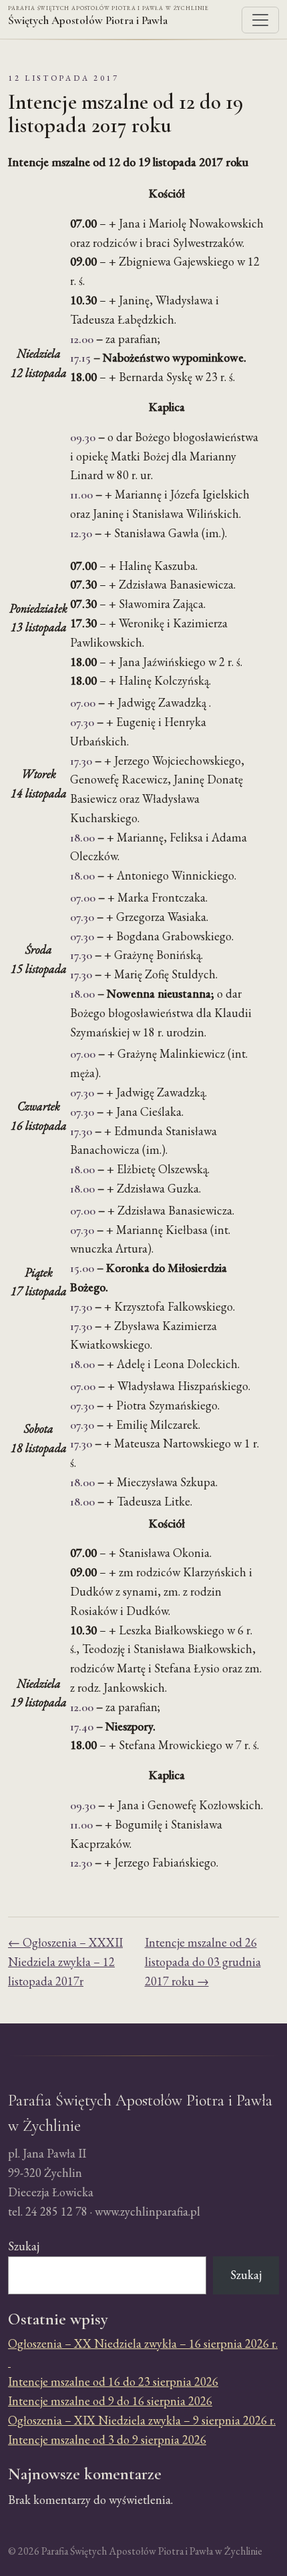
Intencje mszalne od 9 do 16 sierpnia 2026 (110, 2401)
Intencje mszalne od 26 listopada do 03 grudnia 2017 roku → (203, 1962)
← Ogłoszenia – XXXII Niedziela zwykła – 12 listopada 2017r (65, 1962)
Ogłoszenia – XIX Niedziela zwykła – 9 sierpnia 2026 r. (142, 2420)
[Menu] (260, 20)
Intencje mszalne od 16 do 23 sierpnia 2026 (113, 2381)
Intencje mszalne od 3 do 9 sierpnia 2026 (107, 2440)
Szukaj (24, 2246)
